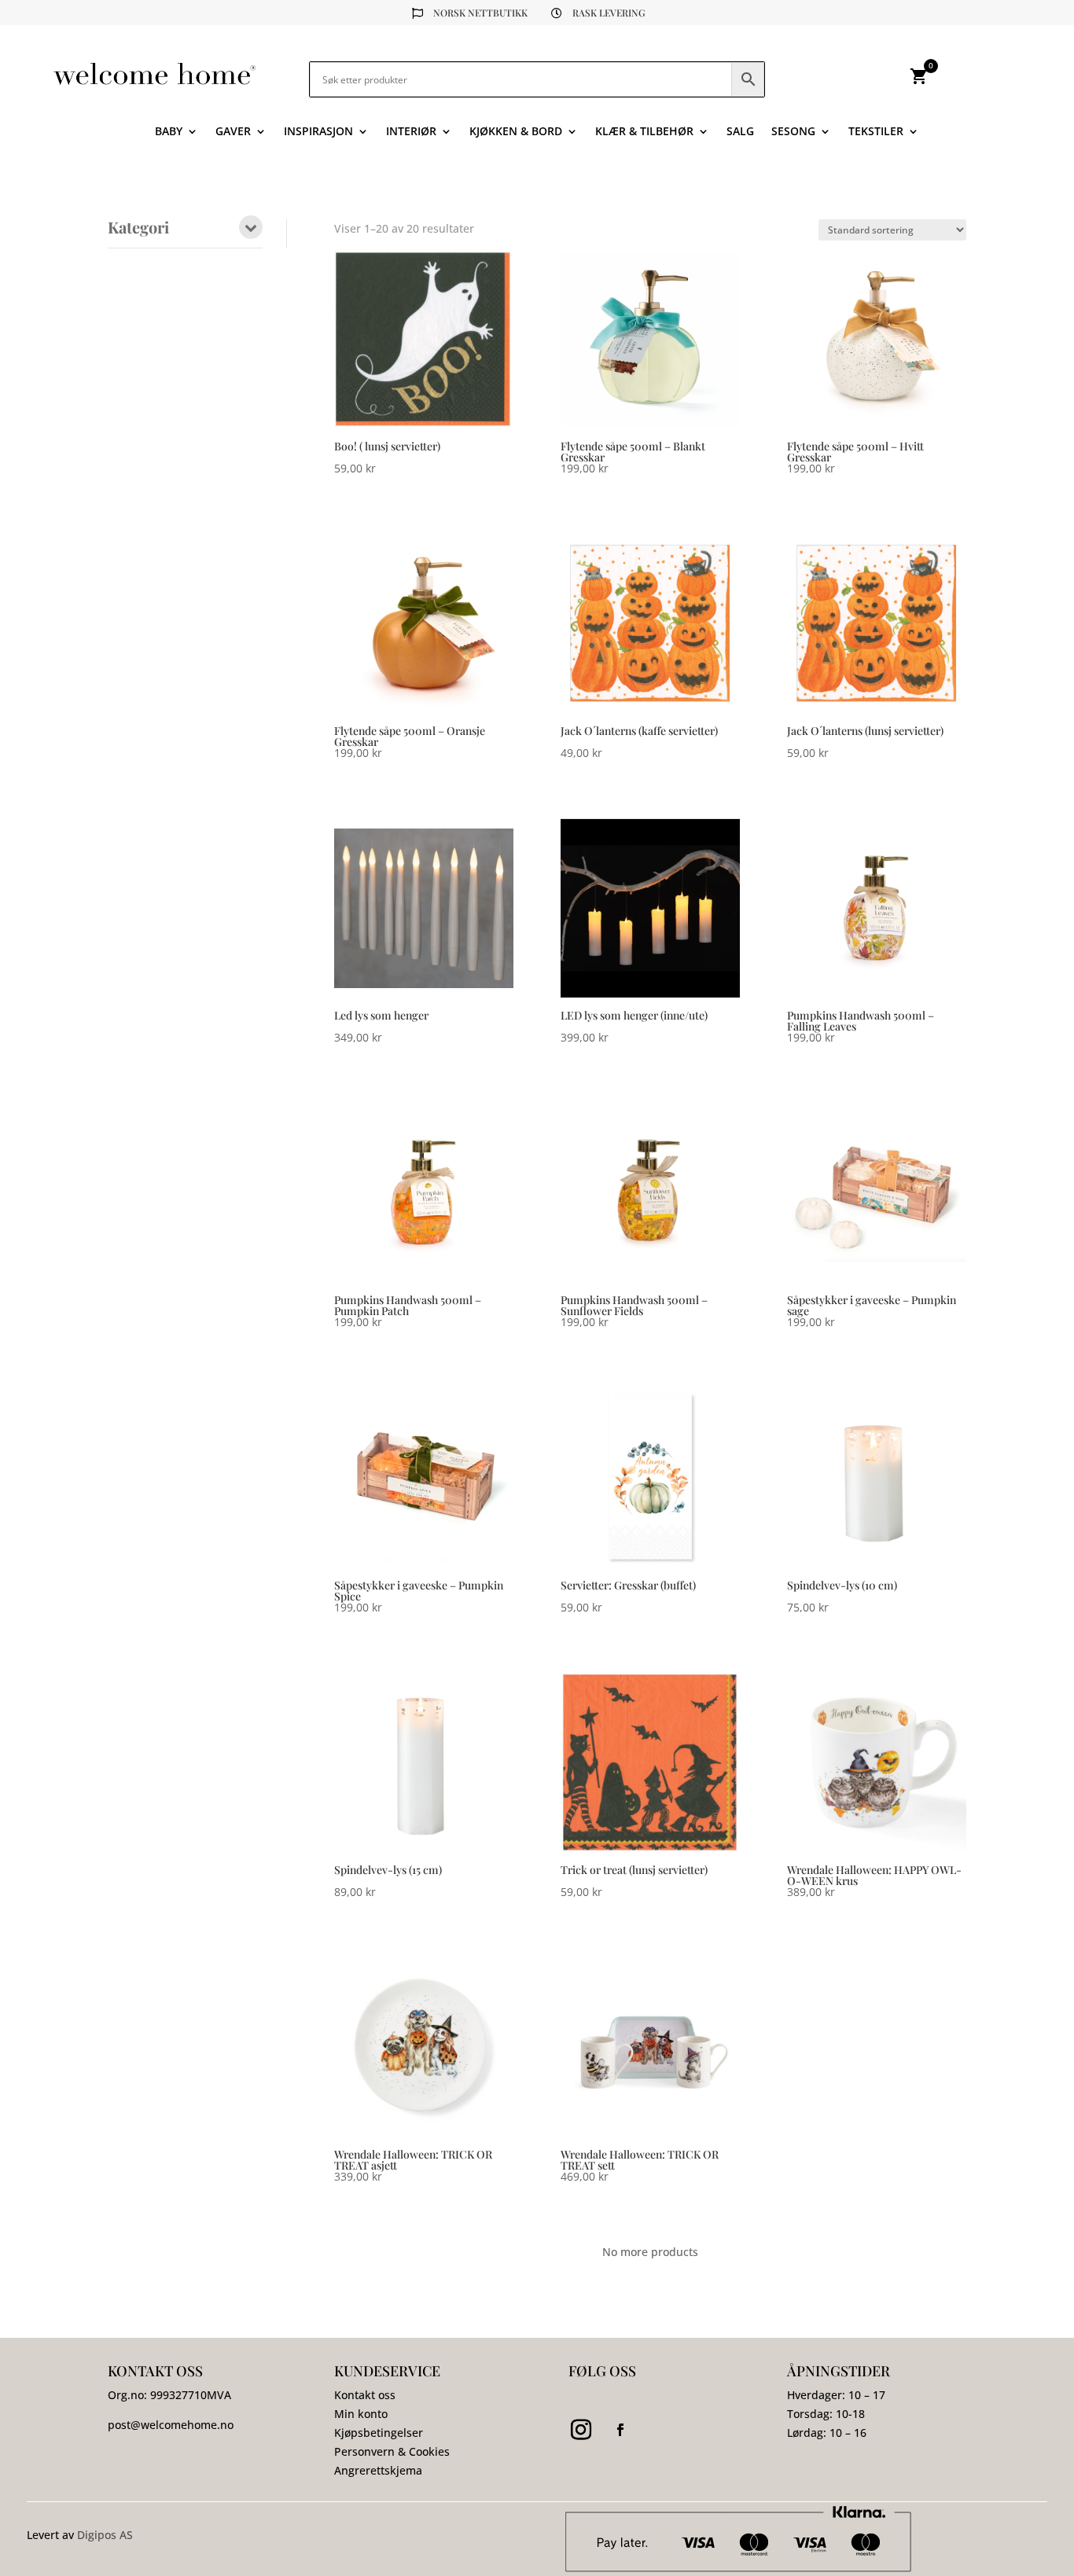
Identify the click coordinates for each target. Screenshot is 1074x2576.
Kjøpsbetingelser (379, 2433)
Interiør (411, 132)
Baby (169, 132)
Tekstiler (876, 132)
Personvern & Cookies (392, 2451)
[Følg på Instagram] (581, 2430)
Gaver (233, 132)
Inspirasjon (318, 132)
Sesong (793, 132)
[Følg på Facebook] (620, 2430)
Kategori (138, 228)
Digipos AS (105, 2535)
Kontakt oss (365, 2395)
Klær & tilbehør (644, 132)
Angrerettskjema (378, 2470)
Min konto (361, 2414)
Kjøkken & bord (516, 132)
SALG (740, 132)
